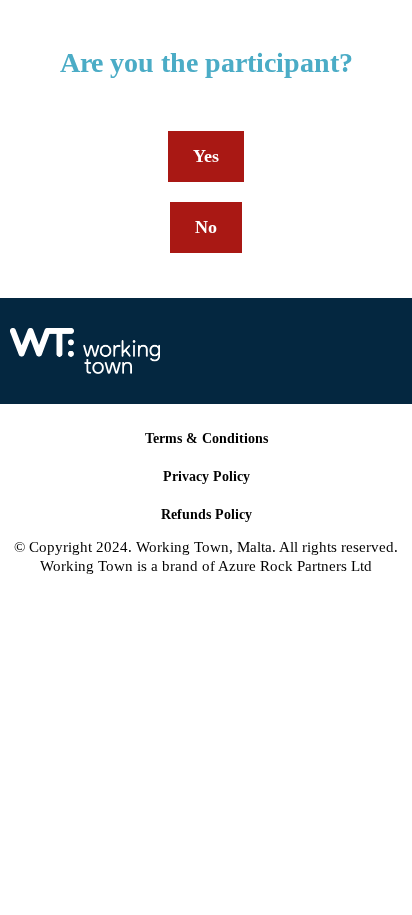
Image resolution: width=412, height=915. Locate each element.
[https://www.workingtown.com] (191, 351)
